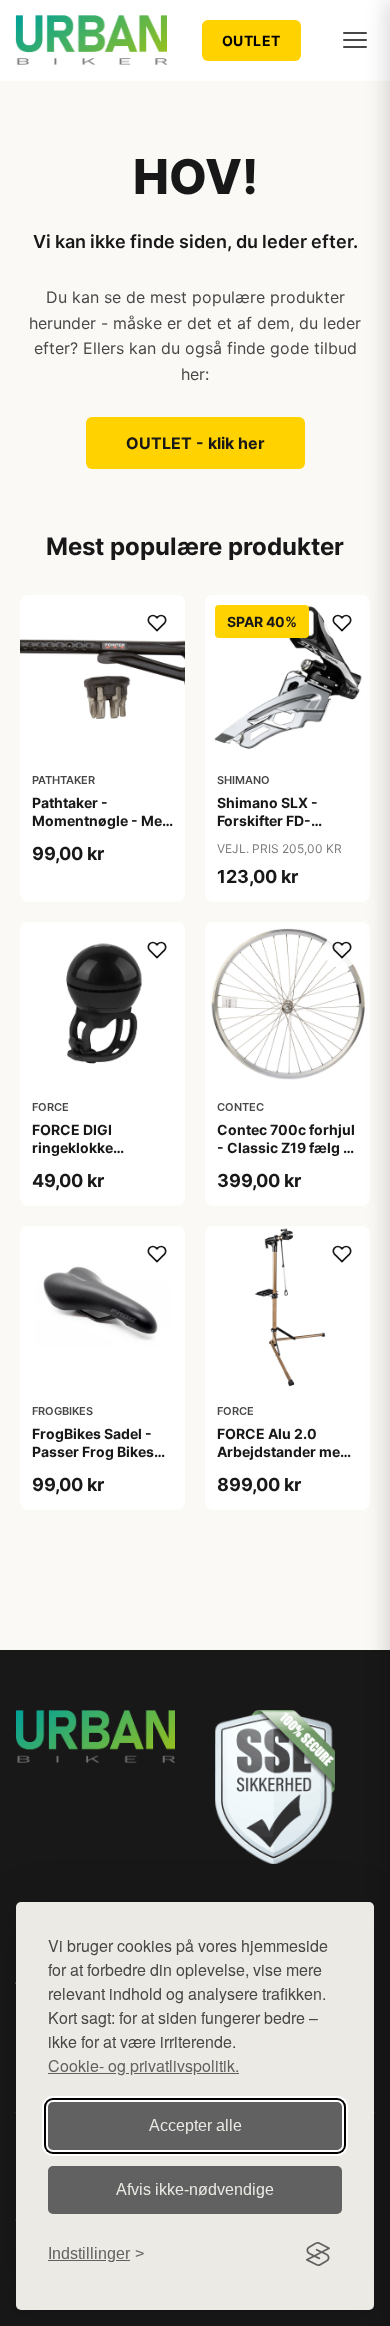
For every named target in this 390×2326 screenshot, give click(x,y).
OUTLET (251, 40)
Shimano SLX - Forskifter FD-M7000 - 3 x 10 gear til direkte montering (287, 830)
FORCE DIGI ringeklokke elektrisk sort (77, 1147)
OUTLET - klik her (195, 443)
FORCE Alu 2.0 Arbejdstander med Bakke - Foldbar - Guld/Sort (283, 1461)
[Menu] (355, 40)
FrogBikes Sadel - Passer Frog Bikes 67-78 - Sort (93, 1451)
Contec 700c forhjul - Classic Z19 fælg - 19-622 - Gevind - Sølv (286, 1157)
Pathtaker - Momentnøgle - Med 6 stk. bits (101, 820)
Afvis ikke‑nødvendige (195, 2189)
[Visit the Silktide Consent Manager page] (318, 2254)
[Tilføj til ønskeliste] (157, 623)
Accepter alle (195, 2125)
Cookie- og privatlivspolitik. (143, 2065)
